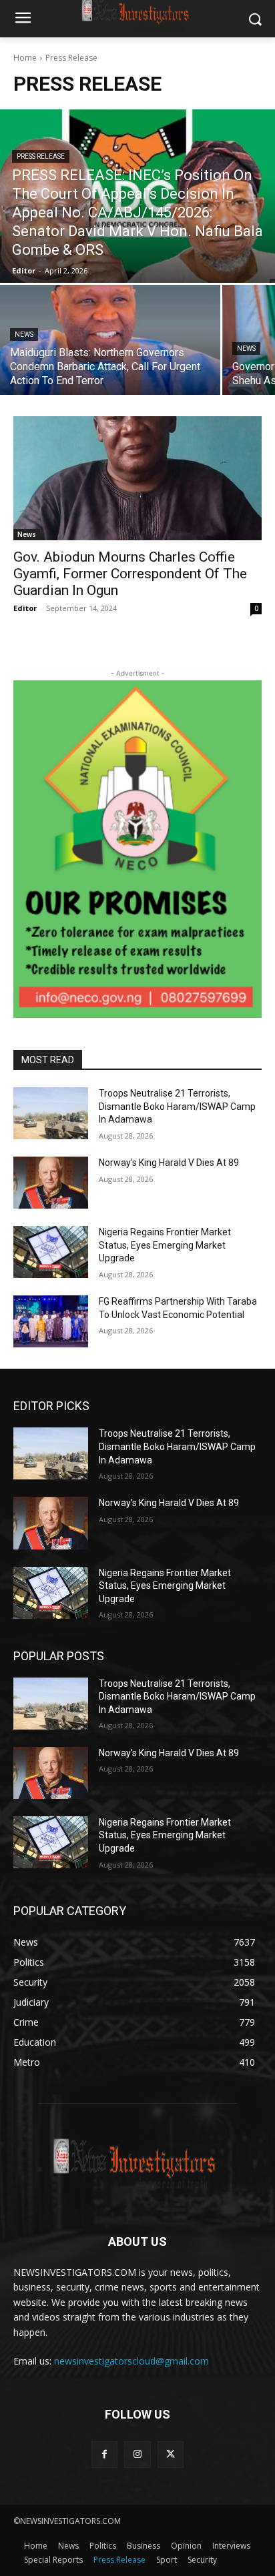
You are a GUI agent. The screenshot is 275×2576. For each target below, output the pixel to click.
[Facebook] (104, 2454)
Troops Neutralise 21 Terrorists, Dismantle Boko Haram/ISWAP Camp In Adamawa (177, 1106)
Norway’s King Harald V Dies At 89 (169, 1163)
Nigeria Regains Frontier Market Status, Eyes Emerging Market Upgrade (165, 1245)
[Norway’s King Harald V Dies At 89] (51, 1183)
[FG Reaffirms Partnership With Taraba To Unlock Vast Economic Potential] (51, 1321)
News (24, 335)
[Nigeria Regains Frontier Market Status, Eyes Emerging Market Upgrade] (51, 1252)
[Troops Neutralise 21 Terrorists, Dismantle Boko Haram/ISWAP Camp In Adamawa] (51, 1113)
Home (25, 58)
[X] (171, 2454)
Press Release (41, 156)
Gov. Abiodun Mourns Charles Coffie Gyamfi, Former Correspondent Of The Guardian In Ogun (130, 574)
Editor (25, 608)
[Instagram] (137, 2454)
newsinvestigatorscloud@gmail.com (131, 2361)
